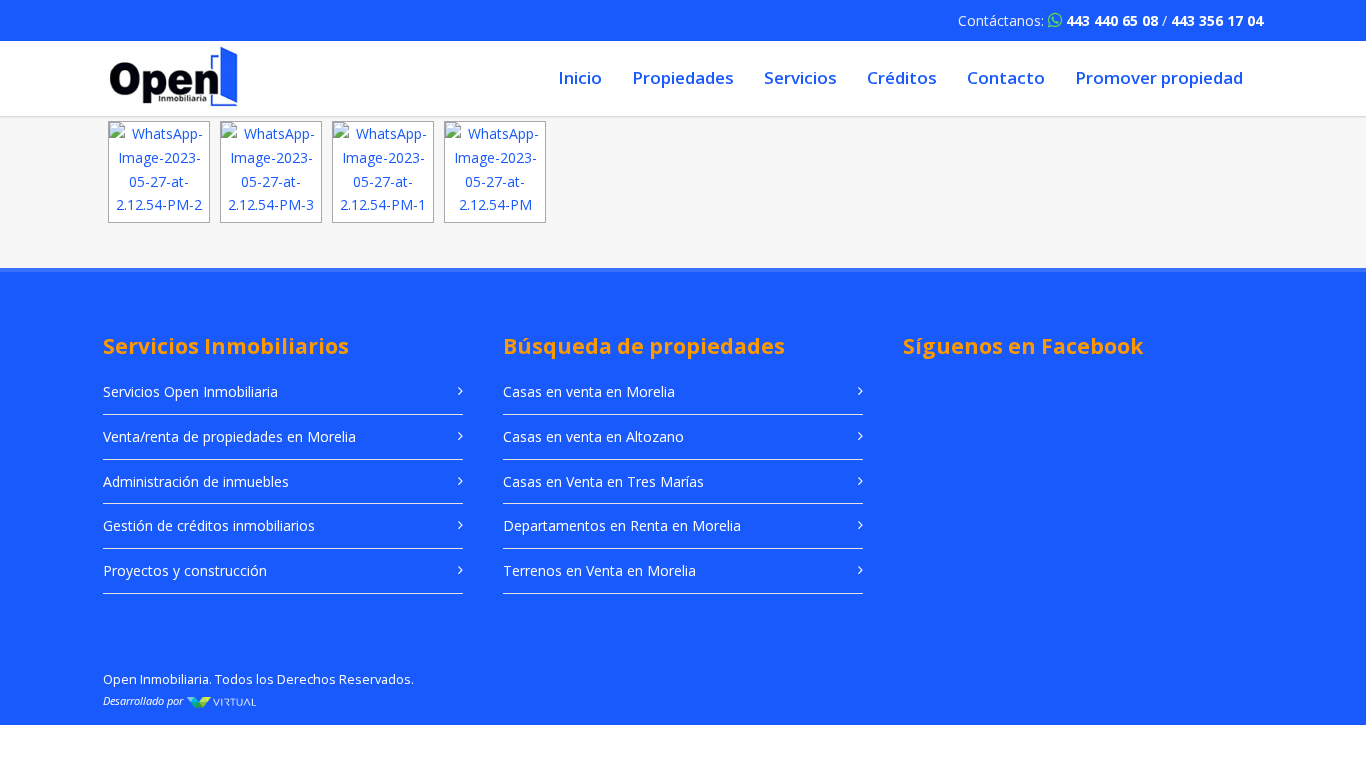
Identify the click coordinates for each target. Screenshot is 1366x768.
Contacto (1006, 77)
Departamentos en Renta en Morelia (622, 525)
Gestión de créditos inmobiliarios (209, 525)
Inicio (580, 77)
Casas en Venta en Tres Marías (603, 481)
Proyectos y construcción (185, 570)
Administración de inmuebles (196, 481)
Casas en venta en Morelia (589, 391)
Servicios (800, 77)
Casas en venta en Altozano (593, 436)
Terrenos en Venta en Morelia (599, 570)
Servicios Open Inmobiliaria (190, 391)
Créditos (902, 77)
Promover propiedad (1159, 77)
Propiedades (683, 77)
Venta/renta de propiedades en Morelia (229, 436)
